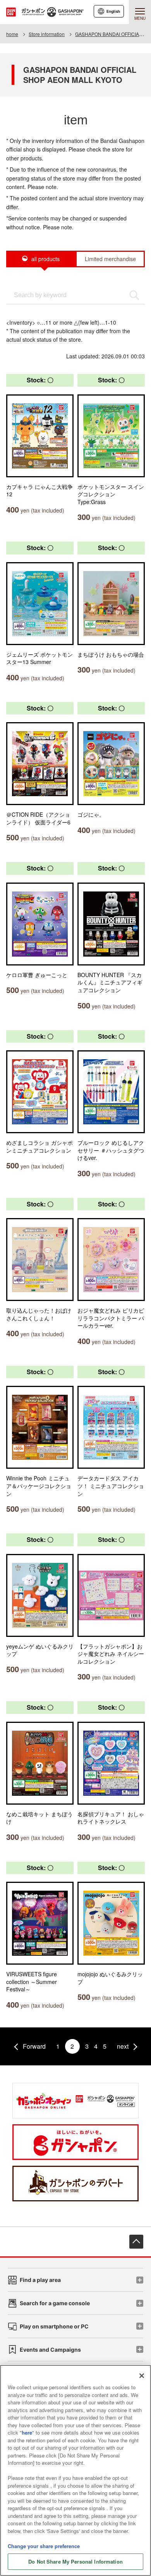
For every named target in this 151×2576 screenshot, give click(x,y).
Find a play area (40, 2280)
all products (45, 259)
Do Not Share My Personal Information (75, 2561)
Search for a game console (55, 2303)
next (123, 2046)
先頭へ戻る (136, 2242)
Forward (34, 2046)
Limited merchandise (110, 259)
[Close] (142, 2376)
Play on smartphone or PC (54, 2326)
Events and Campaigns (50, 2350)
